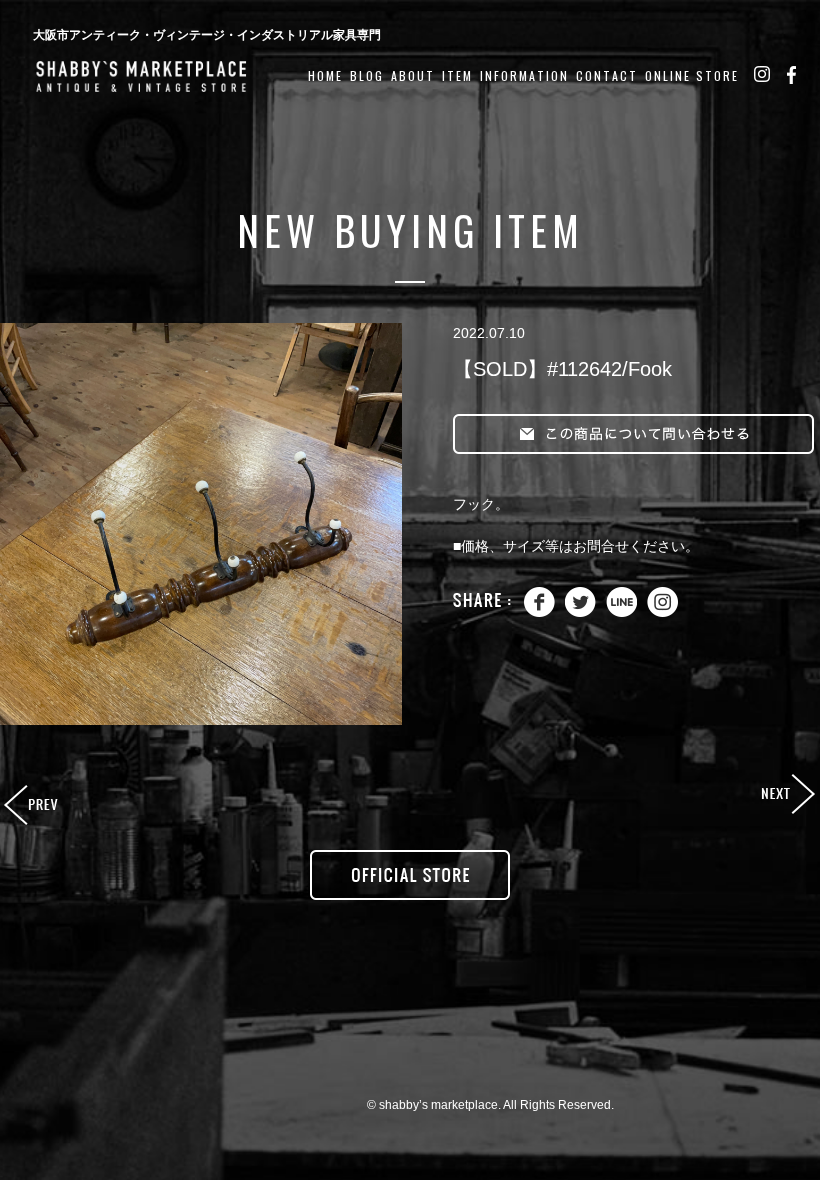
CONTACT (607, 75)
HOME (325, 75)
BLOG (367, 75)
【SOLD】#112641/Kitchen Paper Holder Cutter (33, 806)
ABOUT (413, 75)
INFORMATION (524, 75)
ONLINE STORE (692, 75)
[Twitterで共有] (580, 612)
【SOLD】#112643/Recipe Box (787, 795)
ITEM (457, 75)
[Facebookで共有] (539, 612)
